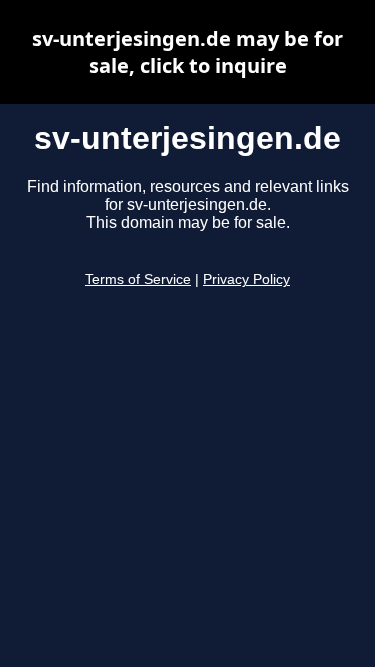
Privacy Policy (246, 279)
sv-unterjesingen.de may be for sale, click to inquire (187, 52)
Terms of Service (138, 279)
